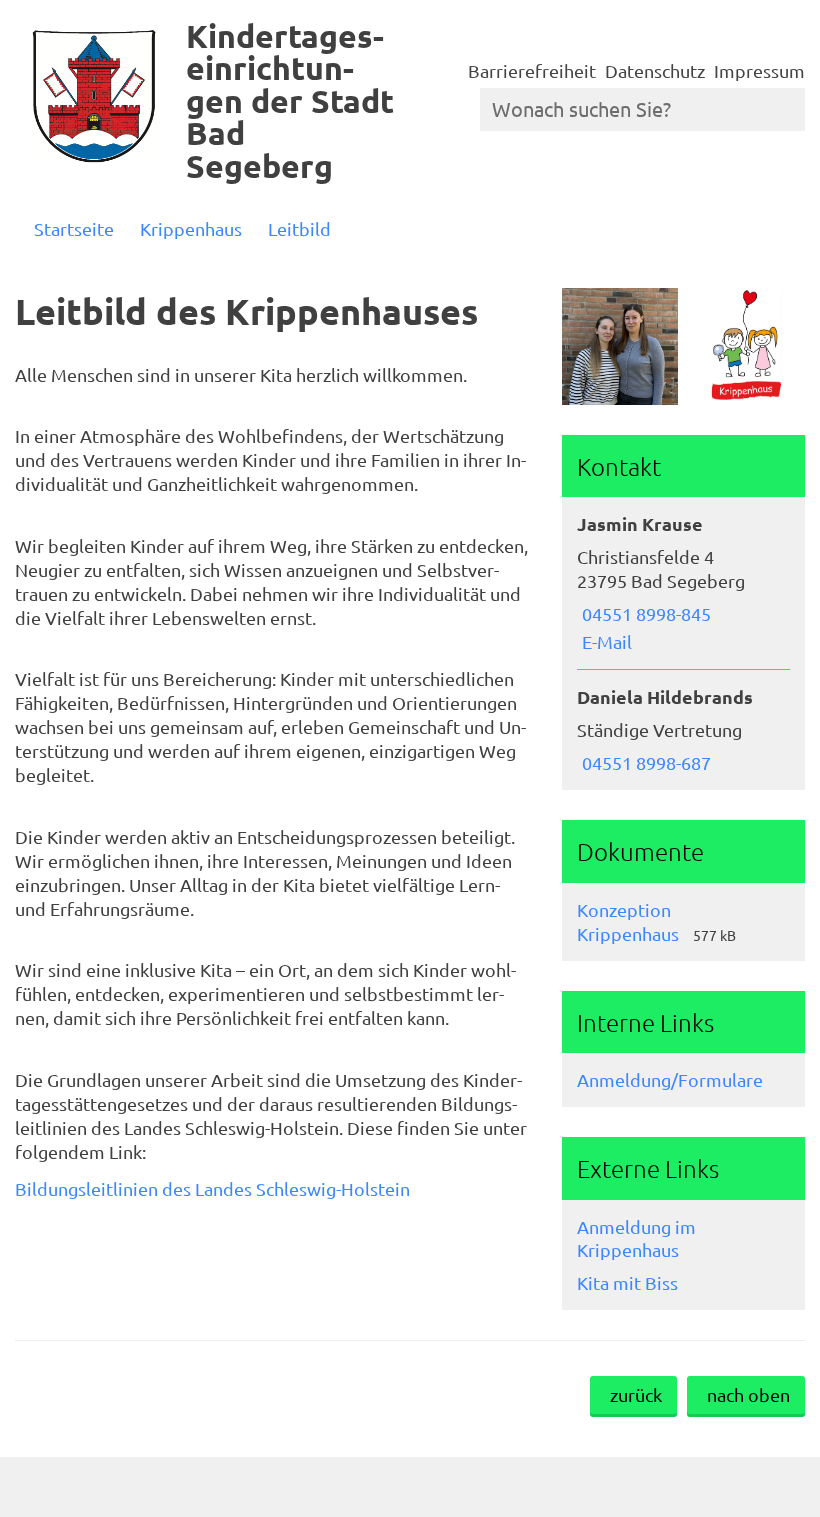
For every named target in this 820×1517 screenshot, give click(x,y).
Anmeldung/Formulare (670, 1079)
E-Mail (604, 641)
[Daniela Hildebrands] (683, 730)
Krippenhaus (191, 228)
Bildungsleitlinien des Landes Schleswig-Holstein (212, 1188)
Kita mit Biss (627, 1282)
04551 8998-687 (644, 762)
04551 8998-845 (644, 613)
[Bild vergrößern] (620, 346)
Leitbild (299, 228)
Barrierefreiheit (532, 70)
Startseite (74, 228)
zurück (636, 1394)
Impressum (759, 70)
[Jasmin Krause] (683, 583)
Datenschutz (655, 70)
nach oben (748, 1394)
